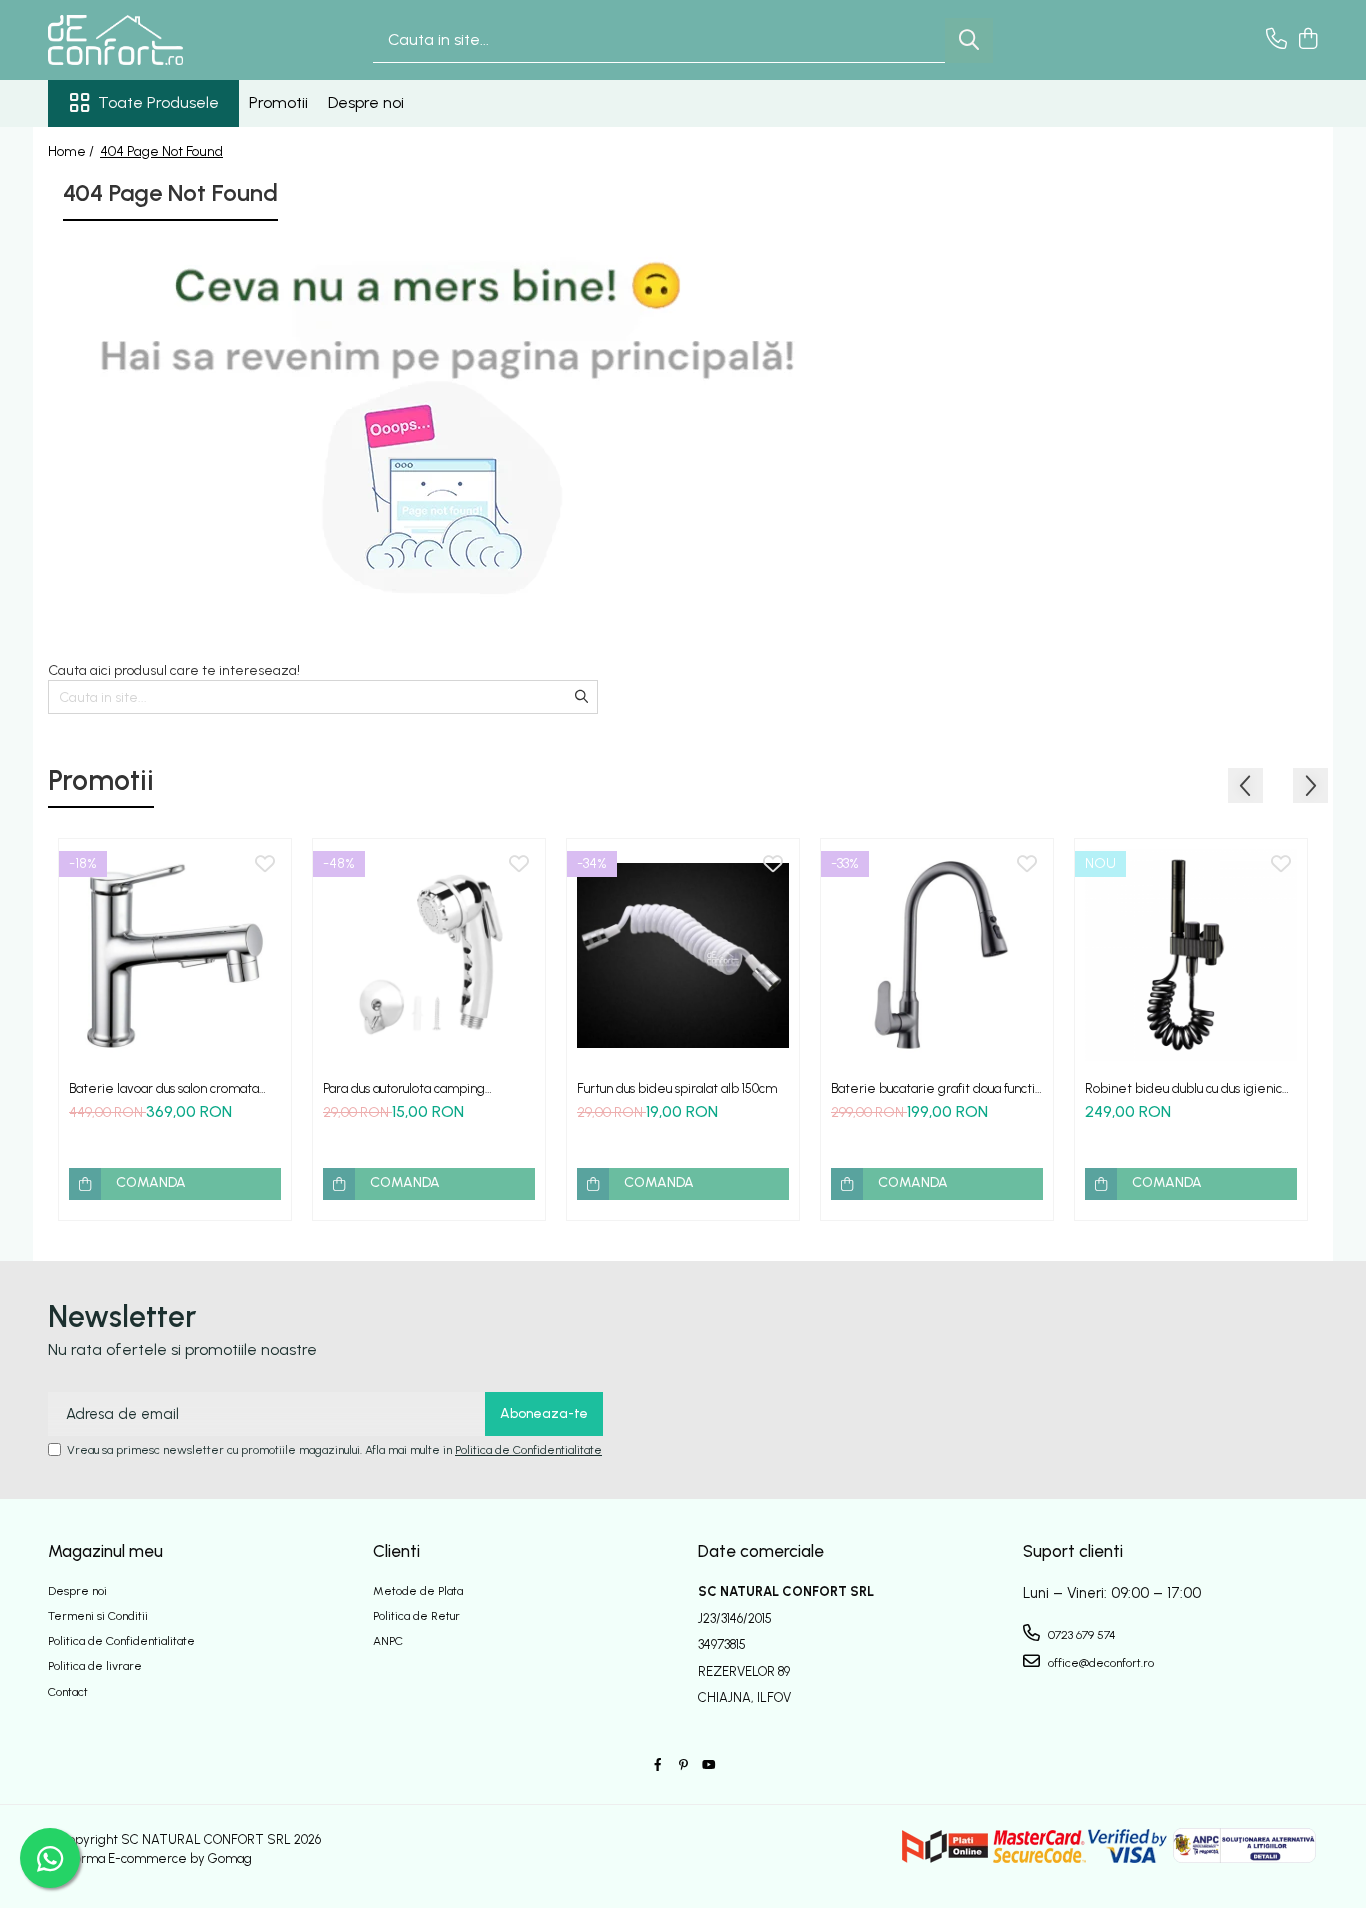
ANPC (388, 1641)
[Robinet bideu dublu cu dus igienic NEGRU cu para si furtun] (1191, 955)
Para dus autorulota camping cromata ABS (404, 1088)
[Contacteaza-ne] (1276, 40)
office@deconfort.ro (1099, 1663)
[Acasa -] (148, 40)
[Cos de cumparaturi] (1307, 40)
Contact (68, 1692)
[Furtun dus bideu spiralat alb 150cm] (683, 955)
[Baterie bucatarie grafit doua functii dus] (937, 955)
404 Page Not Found (161, 151)
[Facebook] (658, 1765)
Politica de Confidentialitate (528, 1450)
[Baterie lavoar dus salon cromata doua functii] (175, 955)
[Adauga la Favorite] (265, 865)
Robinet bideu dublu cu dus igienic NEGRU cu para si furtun (1183, 1088)
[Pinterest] (683, 1765)
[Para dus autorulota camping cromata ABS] (429, 955)
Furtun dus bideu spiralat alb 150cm (677, 1088)
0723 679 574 (1080, 1635)
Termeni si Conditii (98, 1616)
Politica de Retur (416, 1616)
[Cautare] (969, 40)
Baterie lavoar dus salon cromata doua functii (164, 1088)
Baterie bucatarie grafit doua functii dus (934, 1088)
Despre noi (366, 102)
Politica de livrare (95, 1666)
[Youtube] (708, 1765)
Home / (72, 151)
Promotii (278, 102)
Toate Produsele (158, 102)
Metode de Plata (418, 1591)
